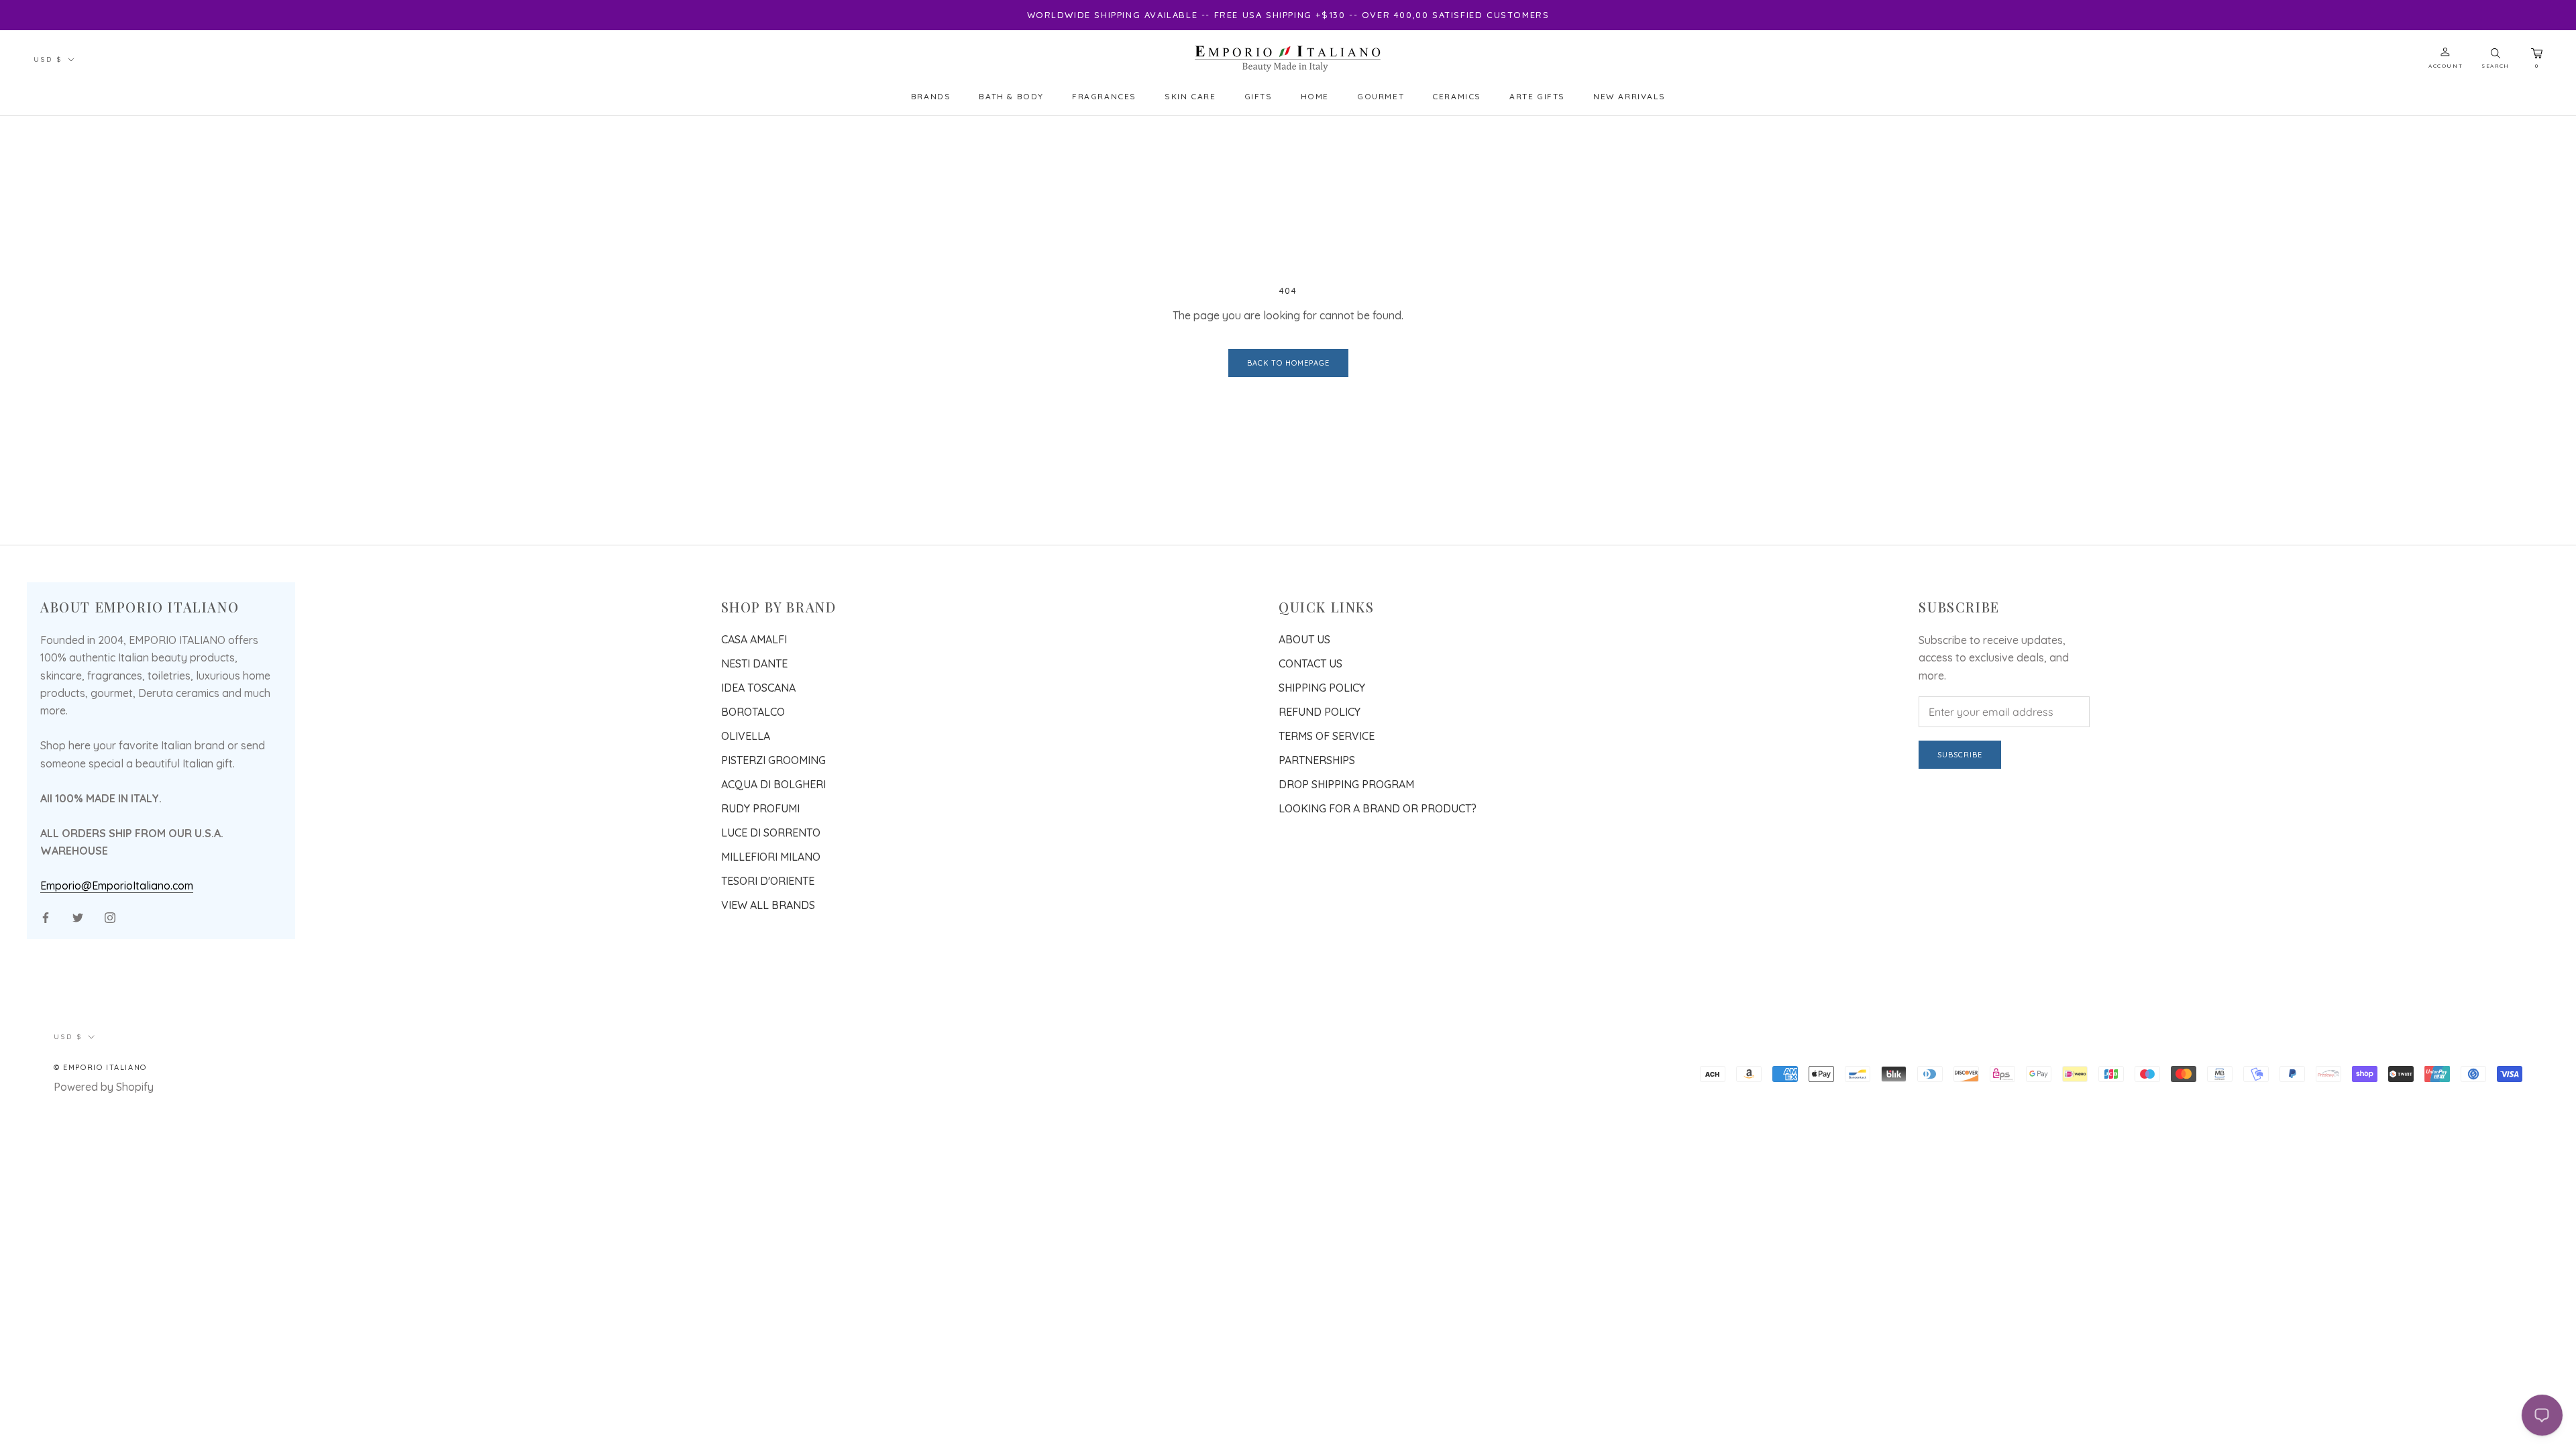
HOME (1315, 96)
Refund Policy (1320, 712)
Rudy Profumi (760, 808)
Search (2495, 66)
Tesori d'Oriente (768, 881)
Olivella (746, 736)
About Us (1304, 639)
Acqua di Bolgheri (773, 784)
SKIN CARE (1190, 96)
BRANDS (931, 96)
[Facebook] (46, 916)
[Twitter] (78, 916)
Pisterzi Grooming (773, 760)
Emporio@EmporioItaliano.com (117, 885)
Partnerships (1317, 760)
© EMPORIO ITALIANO (100, 1067)
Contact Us (1310, 663)
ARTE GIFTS (1537, 96)
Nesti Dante (754, 663)
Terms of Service (1327, 736)
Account (2446, 66)
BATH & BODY (1011, 96)
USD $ (48, 59)
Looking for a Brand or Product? (1378, 808)
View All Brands (768, 905)
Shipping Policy (1322, 688)
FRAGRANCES (1104, 96)
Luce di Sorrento (771, 833)
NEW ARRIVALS (1629, 96)
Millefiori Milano (771, 857)
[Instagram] (110, 916)
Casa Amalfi (754, 639)
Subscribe (1960, 755)
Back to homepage (1288, 363)
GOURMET (1381, 96)
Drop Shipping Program (1346, 784)
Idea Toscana (758, 688)
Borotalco (753, 712)
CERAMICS (1457, 96)
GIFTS (1258, 96)
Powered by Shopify (104, 1087)
